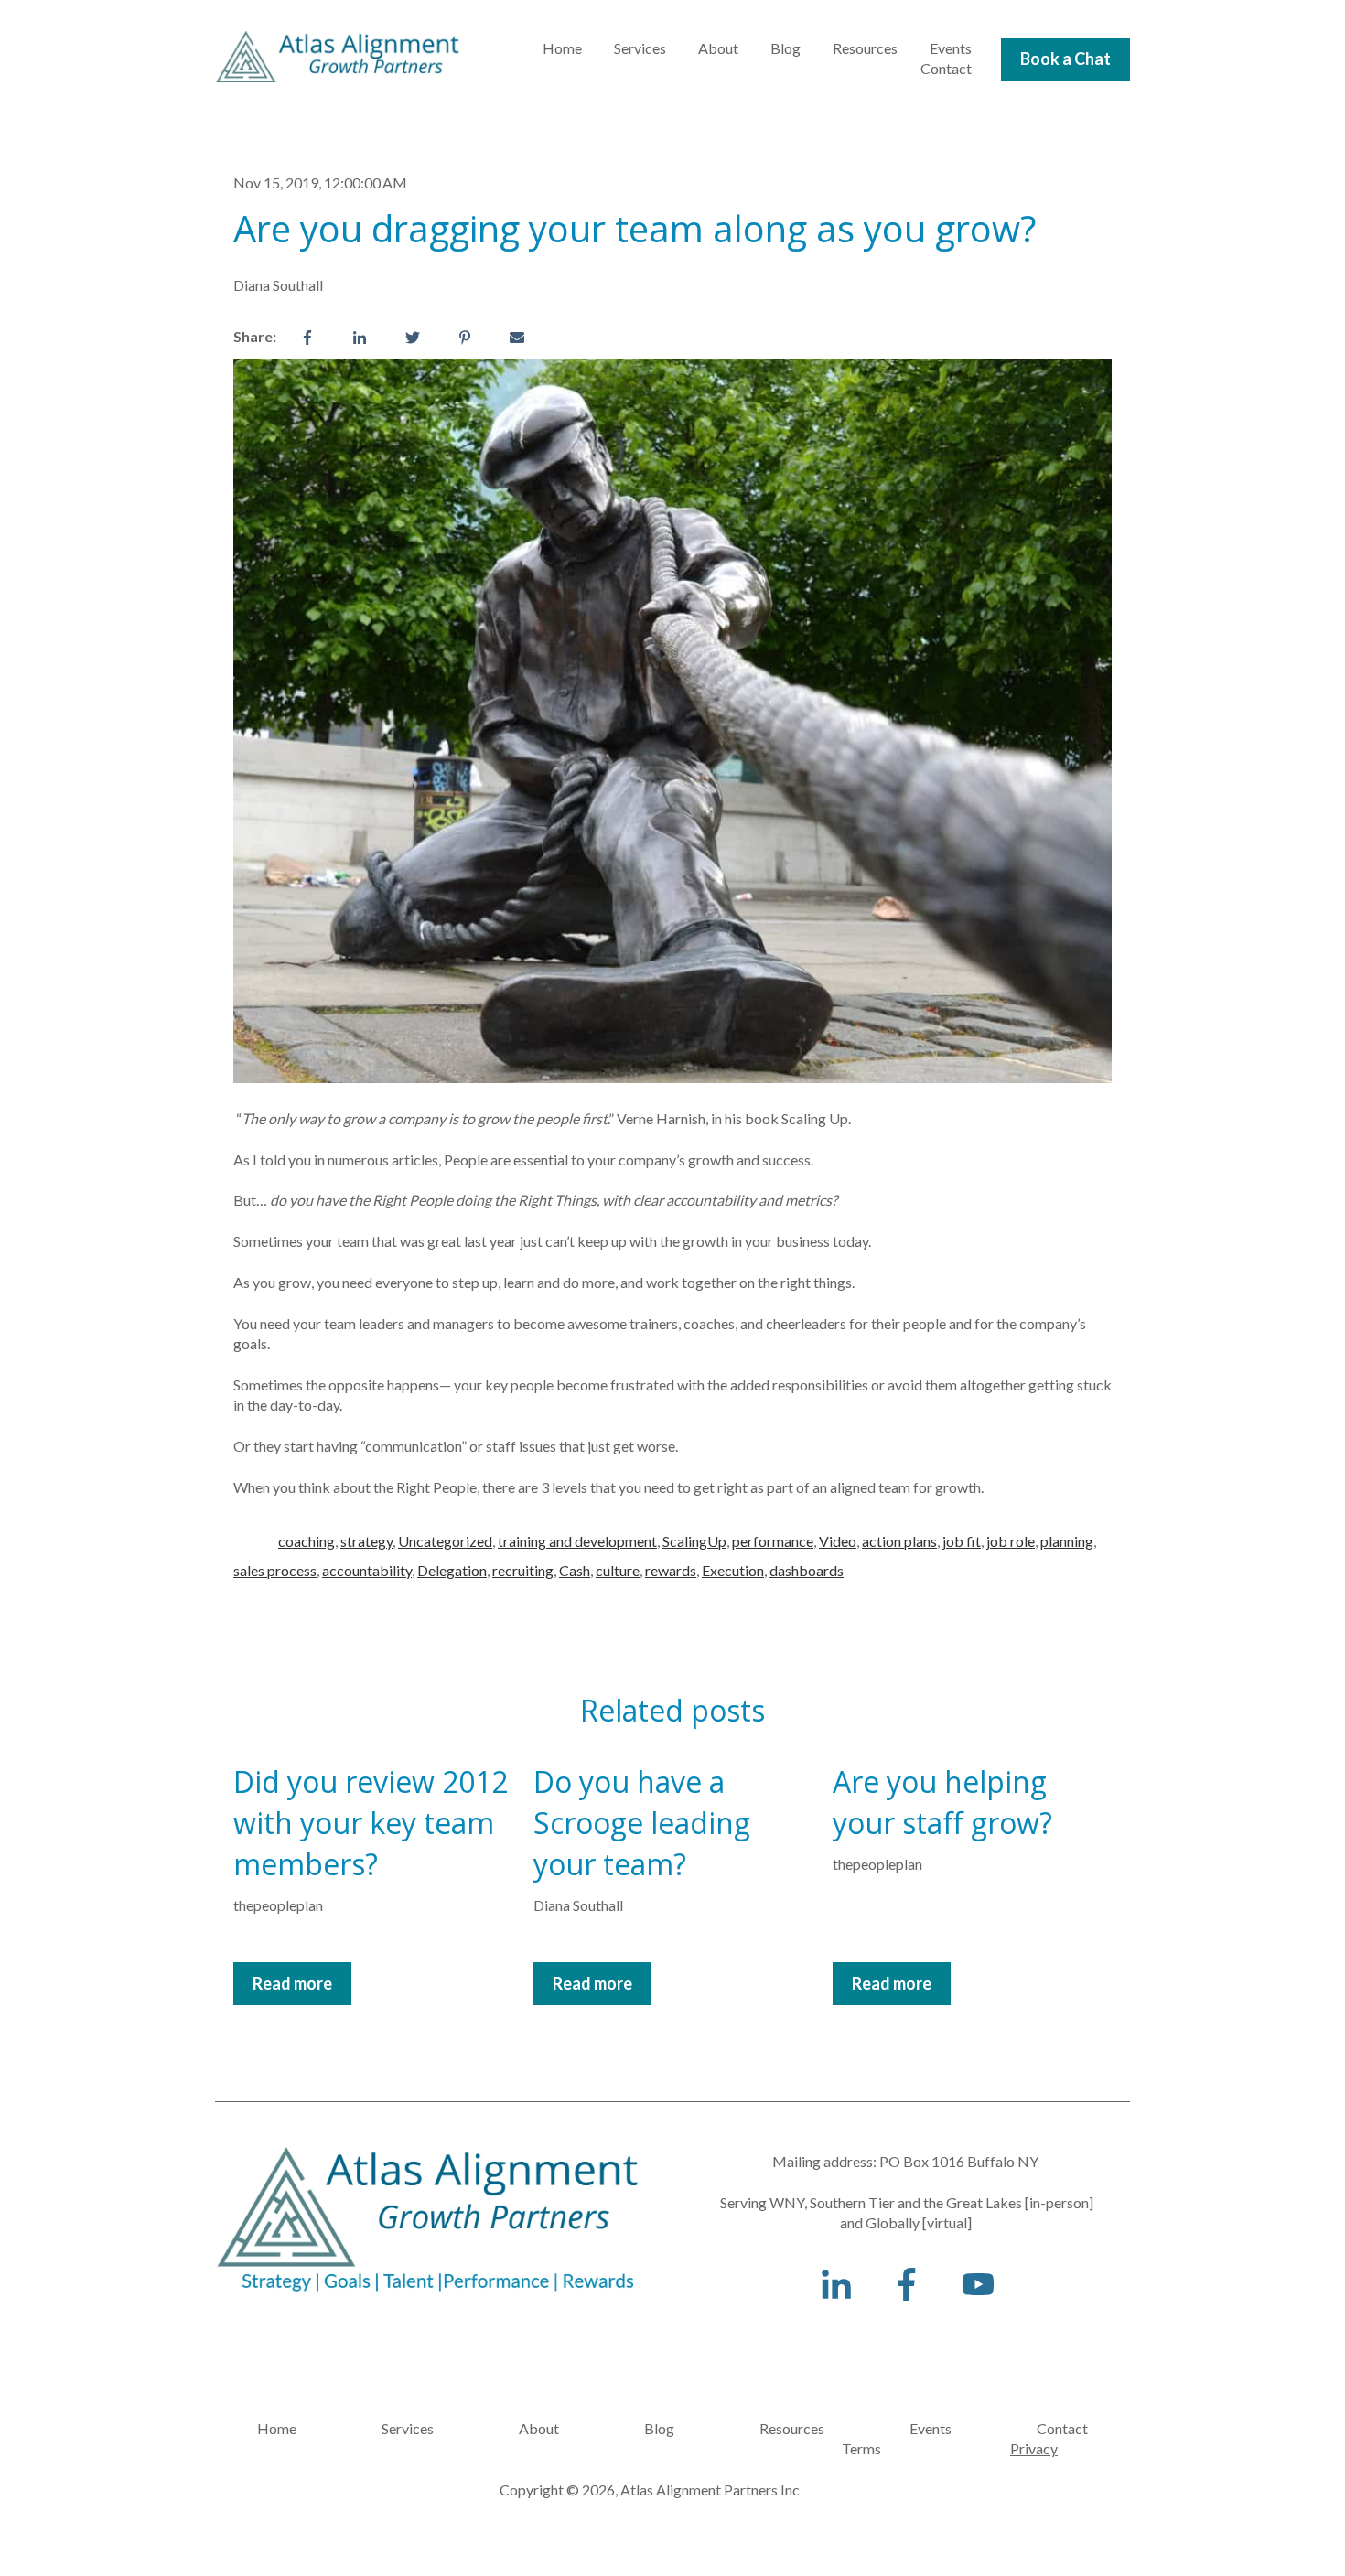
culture (618, 1570)
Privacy (1034, 2448)
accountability (367, 1570)
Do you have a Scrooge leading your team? (642, 1823)
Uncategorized (445, 1541)
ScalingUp (694, 1541)
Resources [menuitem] (792, 2428)
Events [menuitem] (931, 2428)
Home (562, 48)
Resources (865, 48)
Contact (946, 68)
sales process (275, 1570)
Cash (575, 1570)
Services (640, 48)
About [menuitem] (539, 2428)
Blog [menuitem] (659, 2428)
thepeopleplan (278, 1905)
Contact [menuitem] (1062, 2428)
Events (951, 48)
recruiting (523, 1570)
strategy (366, 1541)
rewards (671, 1570)
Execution (733, 1570)
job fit (962, 1541)
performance (773, 1541)
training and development (577, 1541)
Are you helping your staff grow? (942, 1802)
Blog (785, 48)
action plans (899, 1541)
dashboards (807, 1570)
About (718, 48)
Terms (819, 2448)
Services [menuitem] (408, 2428)
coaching (307, 1541)
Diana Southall (278, 285)
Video (838, 1541)
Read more (292, 1983)
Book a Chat (1065, 59)
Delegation (452, 1570)
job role (1011, 1541)
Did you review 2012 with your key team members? (371, 1823)
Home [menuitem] (277, 2428)
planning (1067, 1541)
